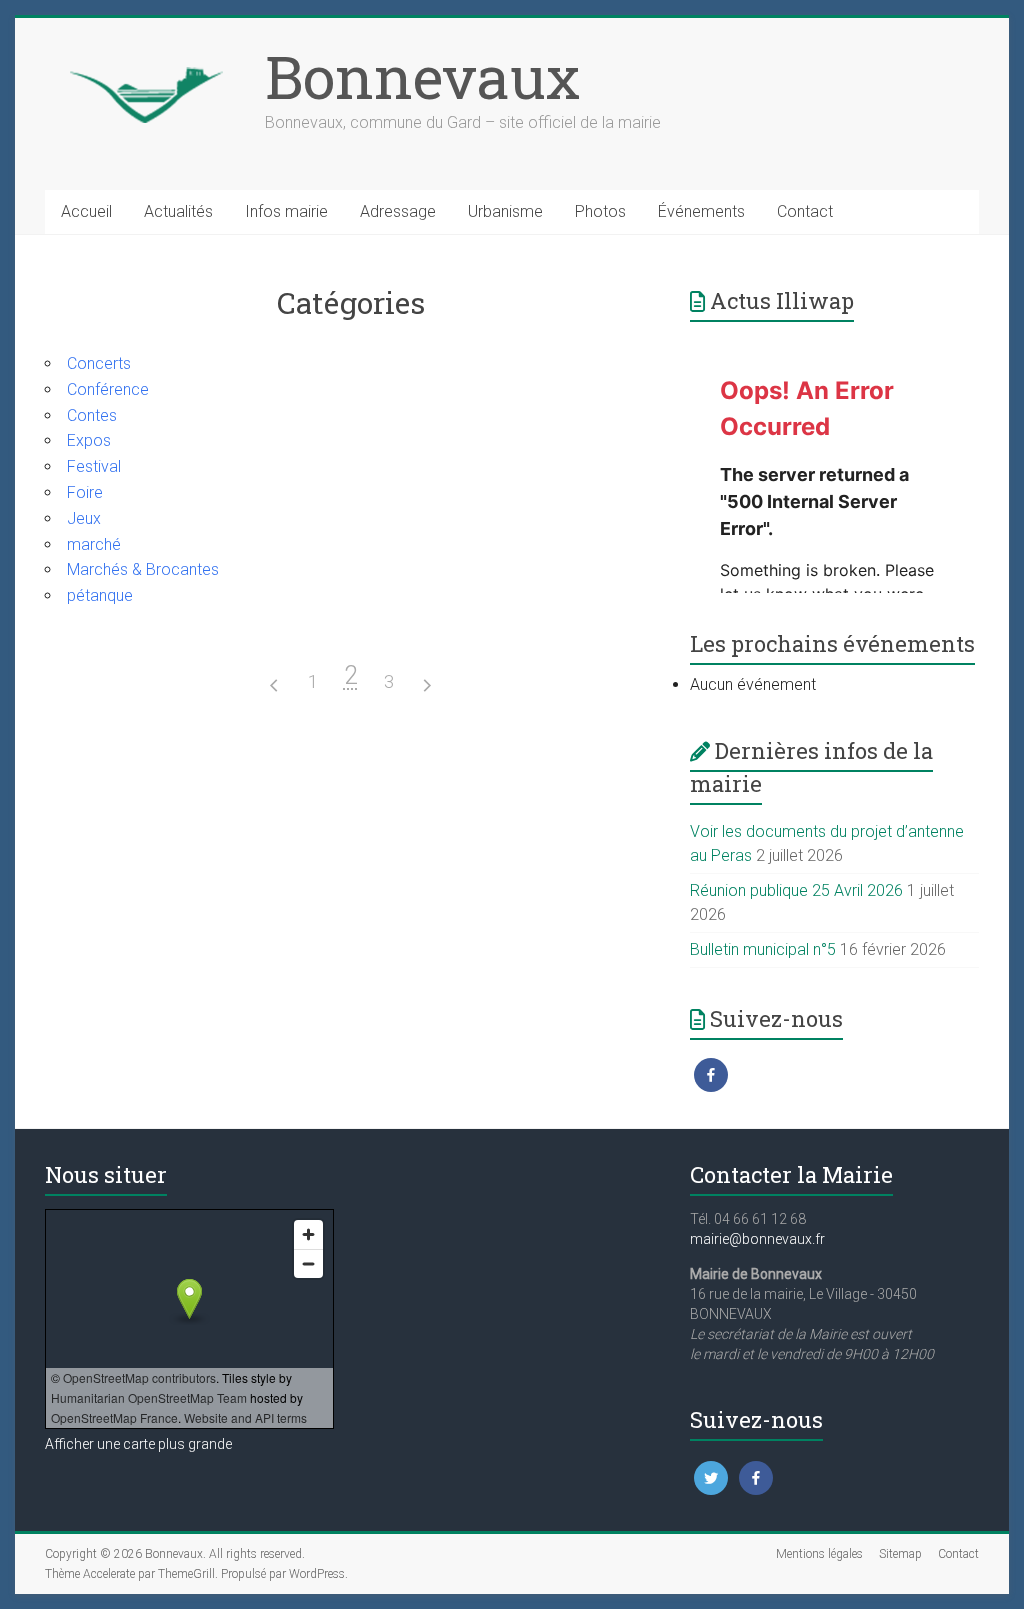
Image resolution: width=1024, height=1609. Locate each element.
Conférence (108, 389)
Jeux (84, 518)
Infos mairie (286, 211)
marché (94, 544)
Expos (89, 440)
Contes (92, 415)
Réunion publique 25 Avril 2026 (796, 890)
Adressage (398, 211)
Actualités (178, 211)
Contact (805, 211)
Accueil (86, 211)
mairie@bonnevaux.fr (757, 1239)
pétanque (100, 595)
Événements (701, 211)
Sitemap (900, 1554)
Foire (85, 492)
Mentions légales (819, 1554)
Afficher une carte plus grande (138, 1444)
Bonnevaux (422, 76)
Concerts (99, 363)
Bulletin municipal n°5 (763, 949)
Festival (94, 466)
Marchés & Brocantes (143, 569)
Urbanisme (505, 211)
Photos (600, 211)
